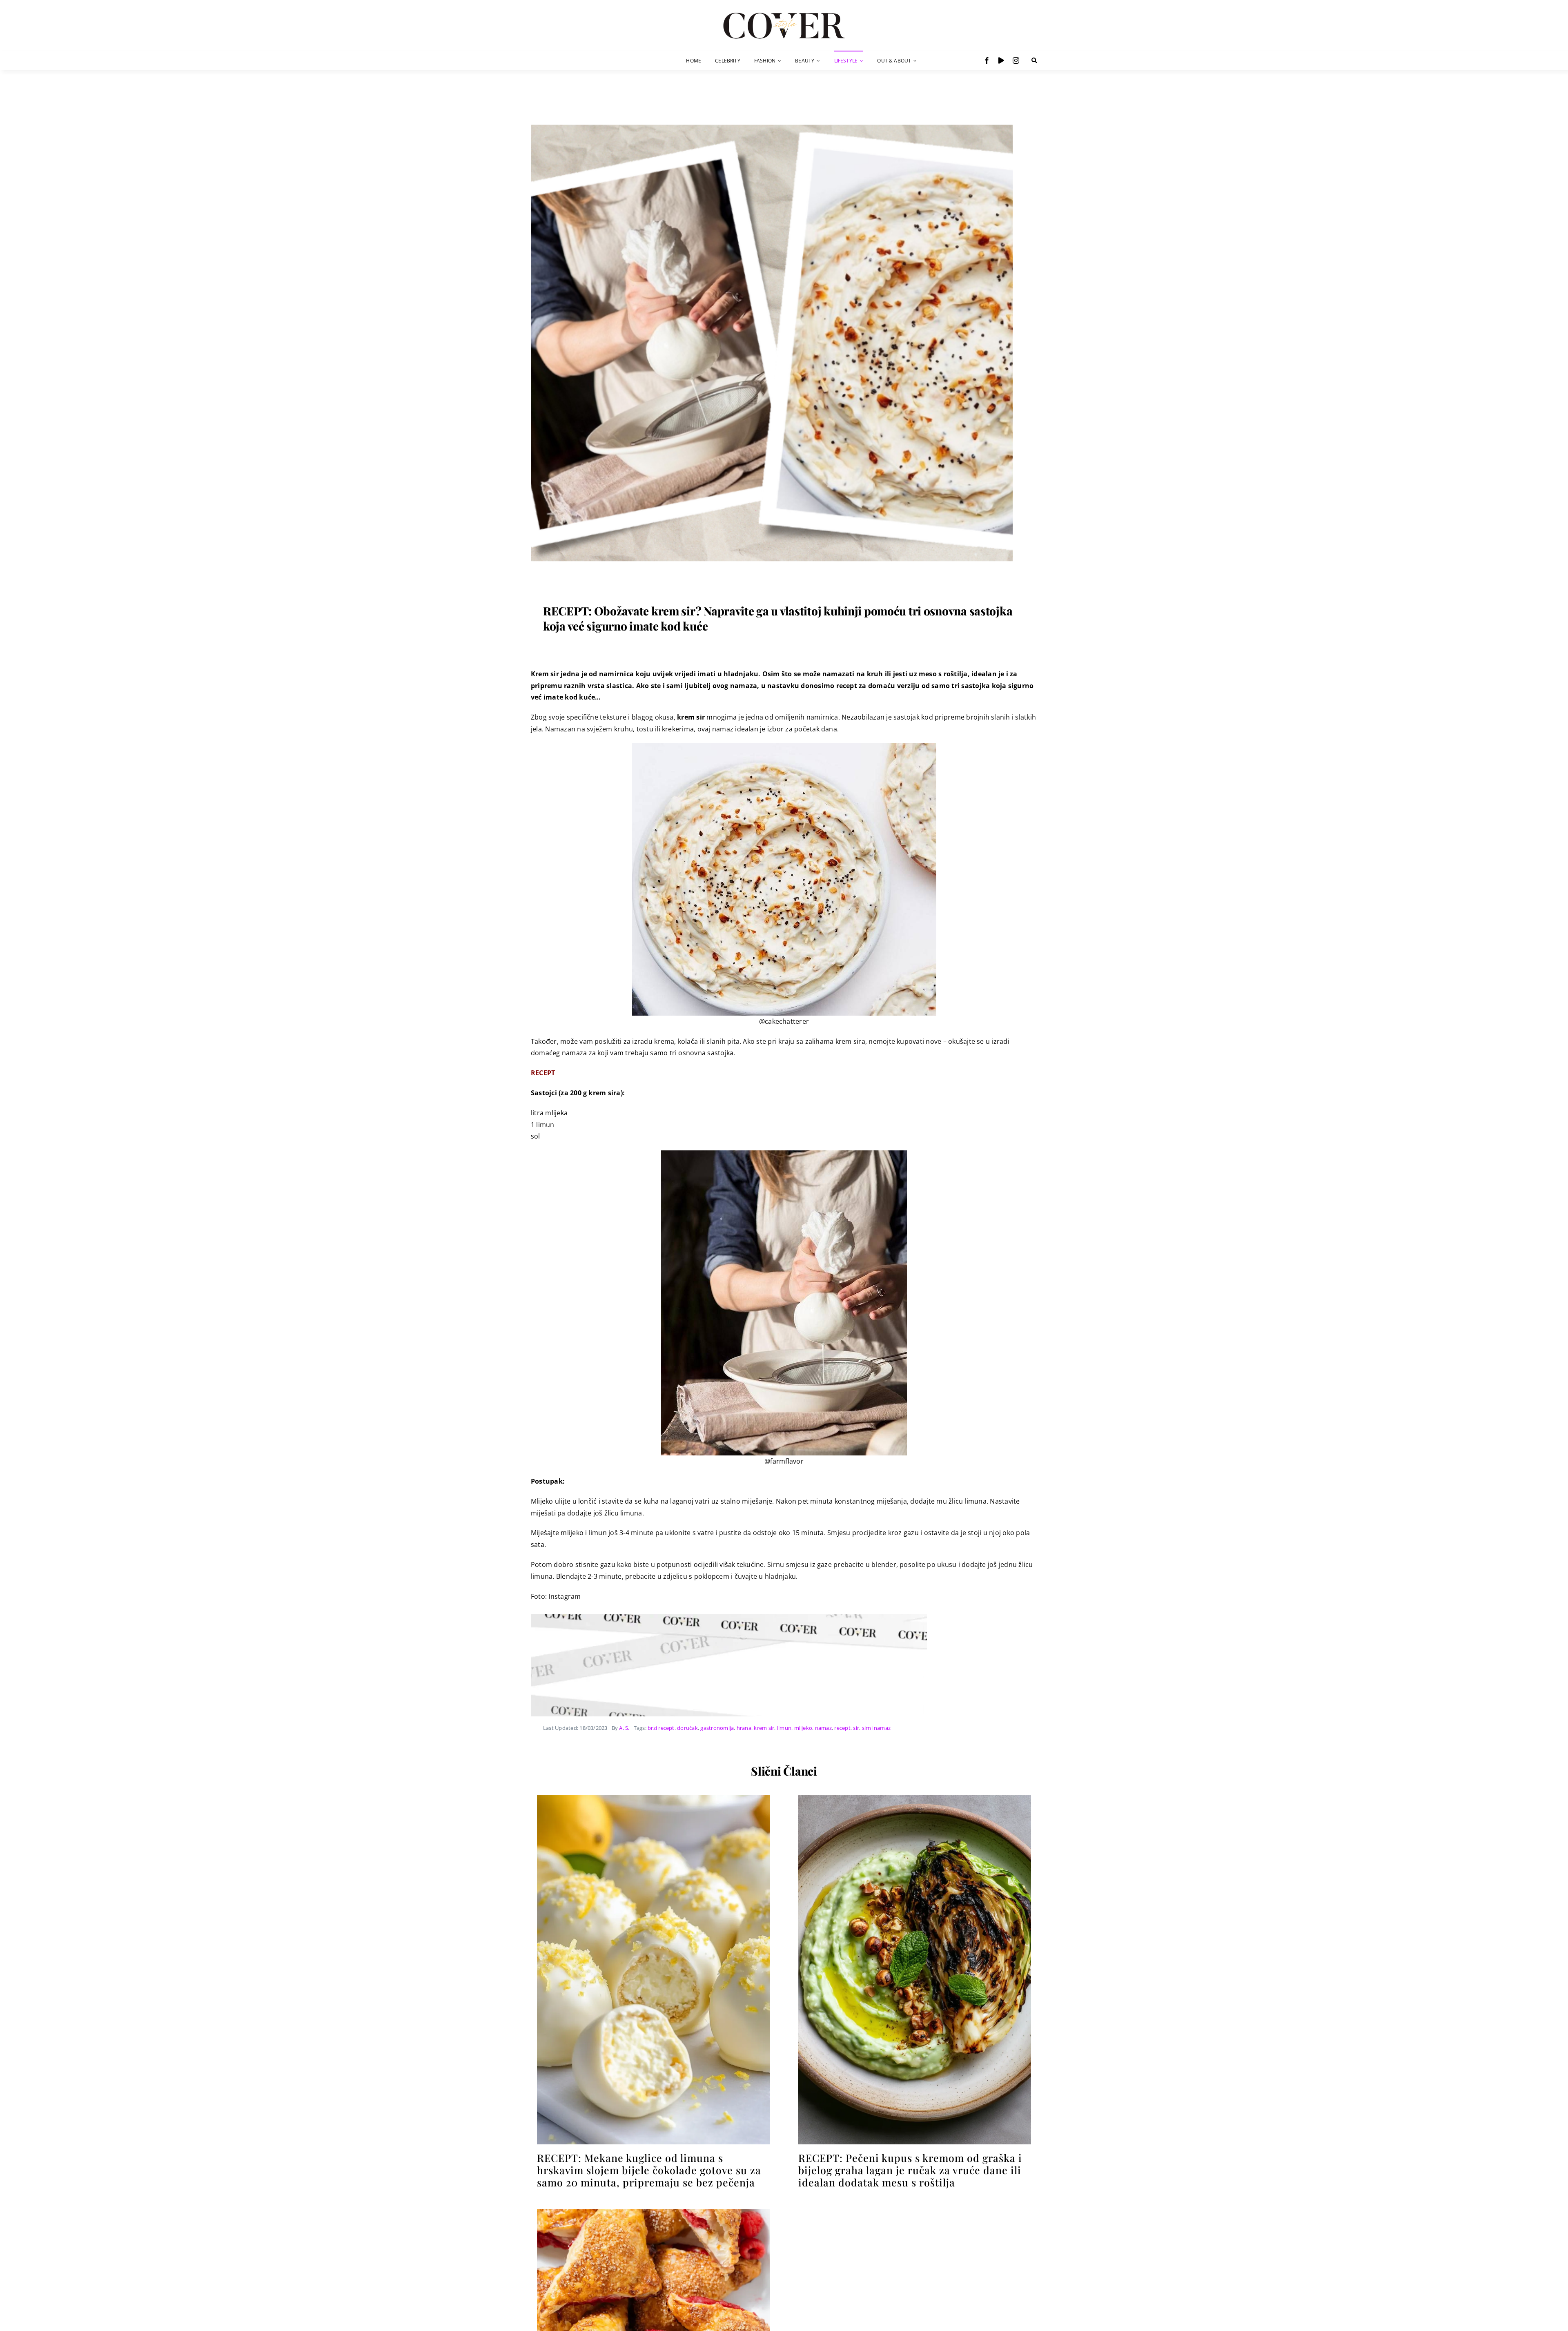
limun (784, 1728)
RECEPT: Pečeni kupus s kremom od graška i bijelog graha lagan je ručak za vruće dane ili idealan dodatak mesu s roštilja (910, 2170)
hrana (744, 1728)
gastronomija (717, 1728)
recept (842, 1728)
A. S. (624, 1728)
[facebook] (987, 60)
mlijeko (803, 1728)
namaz (823, 1728)
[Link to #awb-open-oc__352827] (1034, 60)
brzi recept (661, 1728)
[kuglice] (653, 1798)
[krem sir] (772, 109)
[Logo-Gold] (784, 13)
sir (856, 1728)
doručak (687, 1728)
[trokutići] (653, 2213)
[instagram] (1016, 60)
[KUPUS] (915, 1798)
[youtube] (1001, 60)
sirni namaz (876, 1728)
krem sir (764, 1728)
